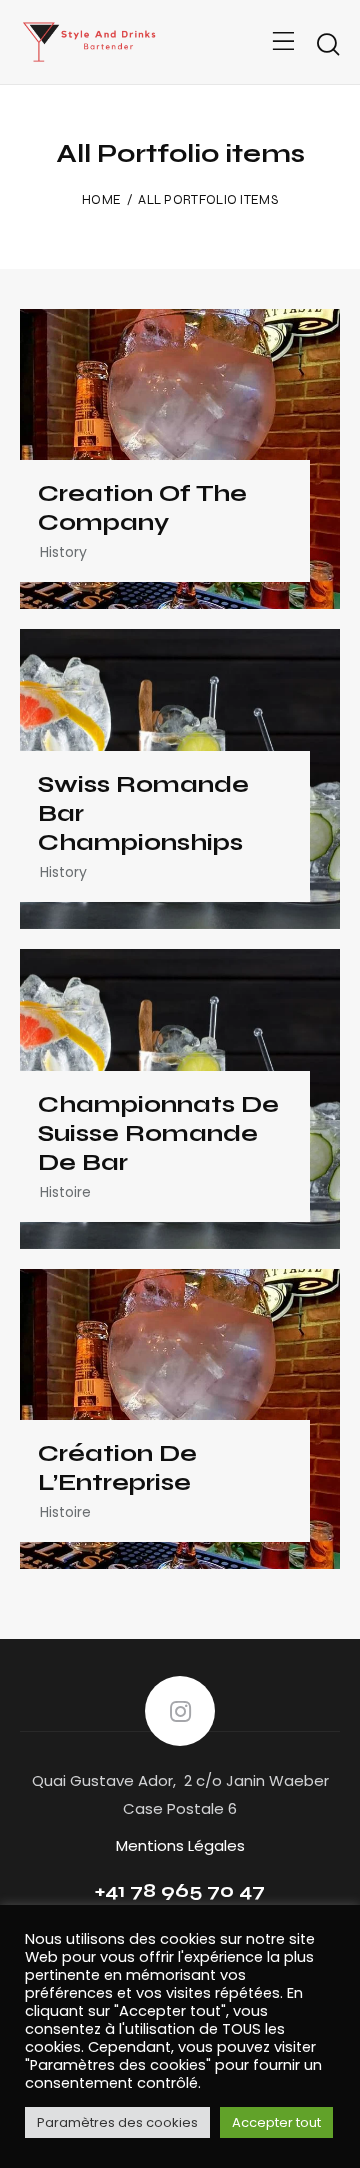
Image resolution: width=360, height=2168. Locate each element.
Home (101, 200)
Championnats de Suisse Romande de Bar (158, 1134)
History (63, 552)
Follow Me (180, 1711)
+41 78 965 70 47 (180, 1890)
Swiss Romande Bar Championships (143, 814)
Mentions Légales (180, 1845)
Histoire (65, 1192)
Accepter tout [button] (276, 2122)
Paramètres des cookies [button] (117, 2122)
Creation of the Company (142, 508)
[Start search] (327, 45)
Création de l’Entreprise (117, 1468)
